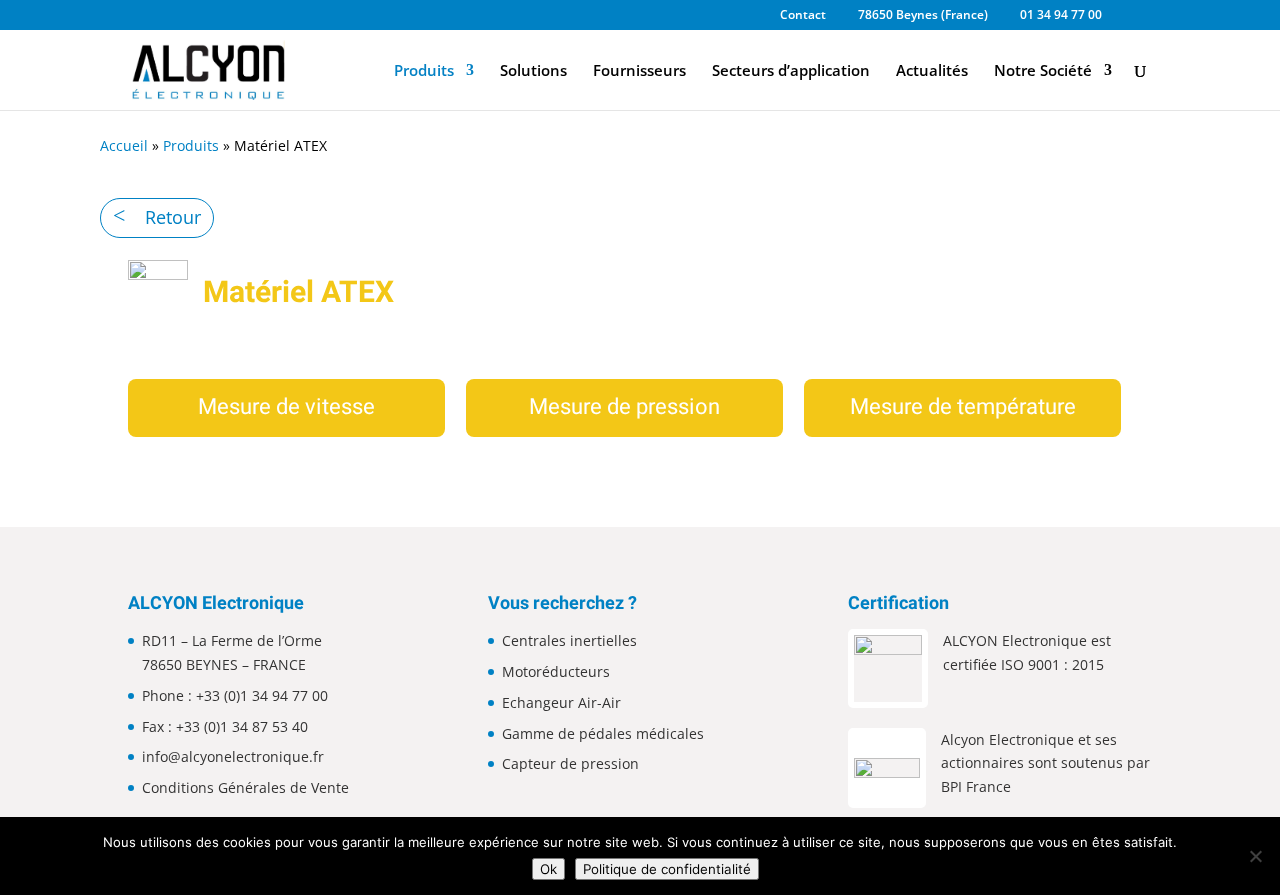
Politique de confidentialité (667, 869)
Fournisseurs (639, 71)
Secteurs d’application (791, 71)
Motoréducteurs (556, 671)
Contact (803, 16)
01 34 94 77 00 (1061, 16)
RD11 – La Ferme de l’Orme (232, 640)
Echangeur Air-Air (561, 702)
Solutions (533, 71)
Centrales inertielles (569, 640)
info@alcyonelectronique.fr (233, 756)
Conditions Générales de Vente (245, 787)
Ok (548, 869)
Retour (173, 217)
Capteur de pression (570, 763)
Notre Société (1043, 71)
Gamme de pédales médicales (603, 733)
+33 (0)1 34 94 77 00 (262, 695)
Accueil (124, 145)
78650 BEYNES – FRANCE (224, 664)
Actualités (932, 71)
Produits (424, 71)
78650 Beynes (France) (923, 16)
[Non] (1255, 856)
